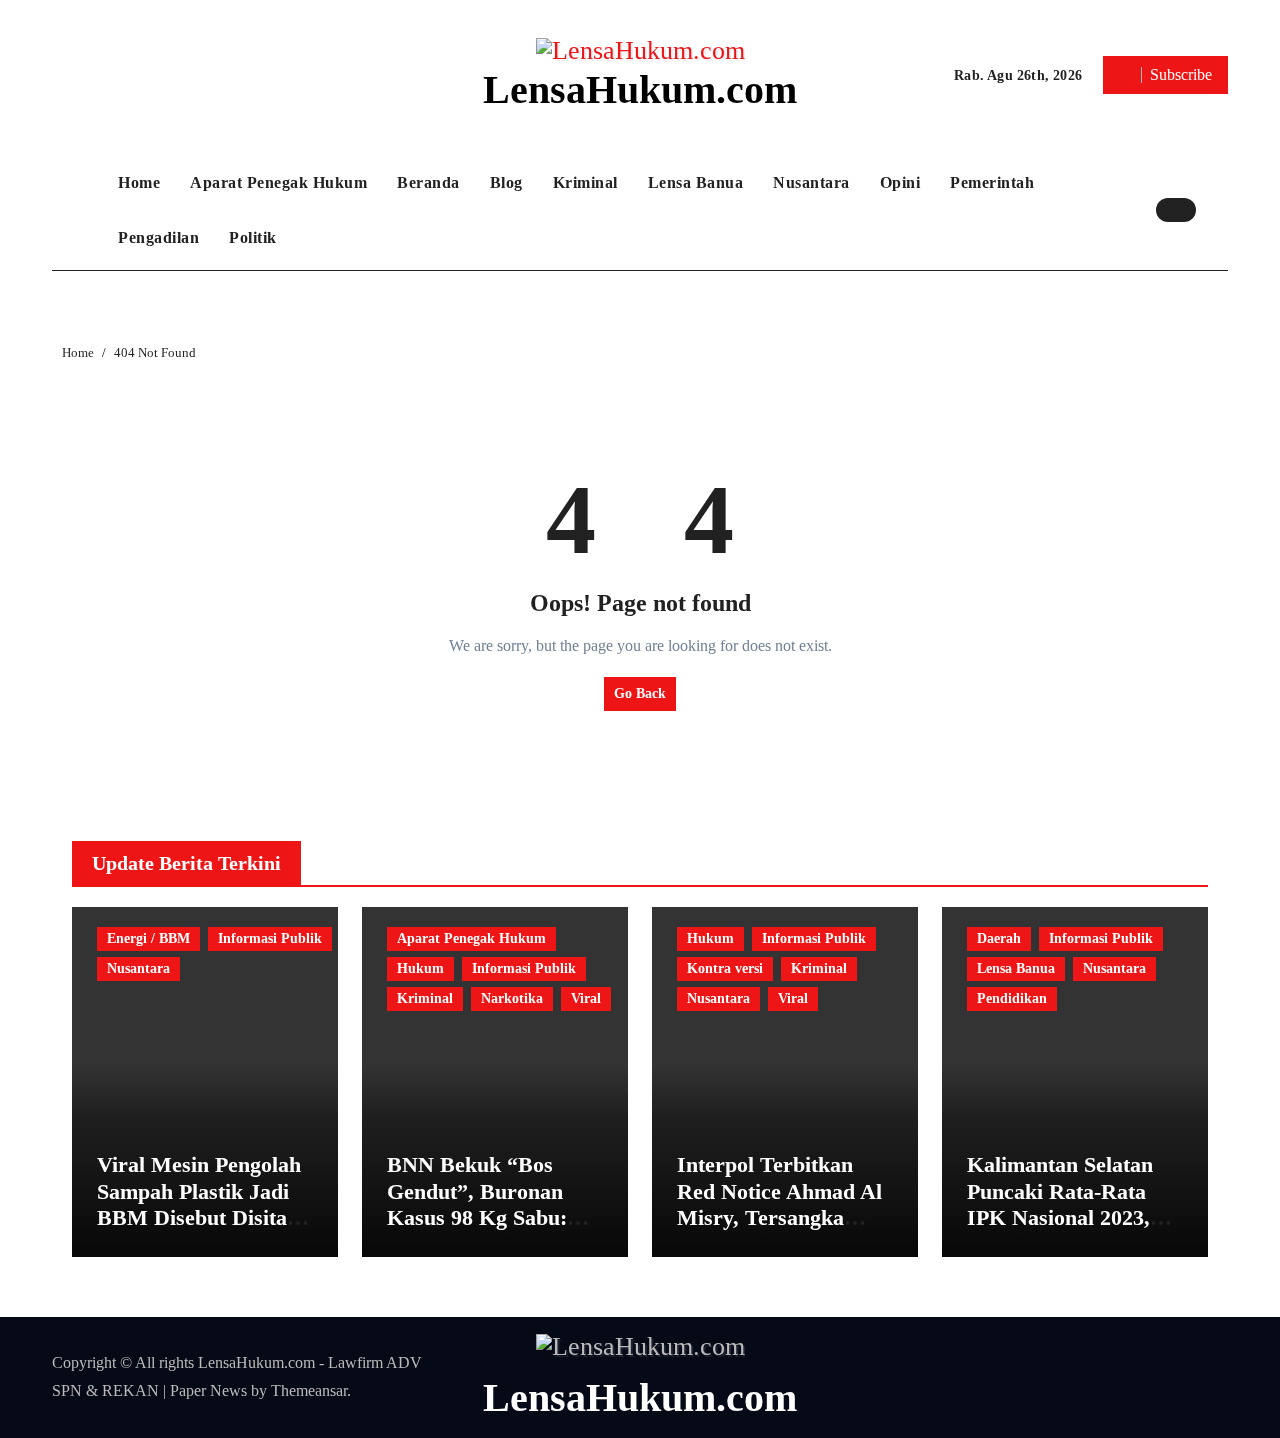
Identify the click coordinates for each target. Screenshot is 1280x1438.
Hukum (420, 968)
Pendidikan (1012, 998)
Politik (253, 237)
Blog (506, 182)
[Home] (80, 210)
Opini (900, 182)
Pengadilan (158, 237)
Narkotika (512, 998)
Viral (586, 998)
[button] (1217, 210)
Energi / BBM (148, 938)
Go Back (640, 693)
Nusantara (811, 182)
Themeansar (309, 1390)
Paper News (208, 1390)
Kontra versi (725, 968)
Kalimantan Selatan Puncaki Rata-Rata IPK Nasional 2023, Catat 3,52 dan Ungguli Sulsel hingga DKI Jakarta (1069, 1230)
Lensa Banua (696, 182)
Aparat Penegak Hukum (278, 182)
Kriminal (585, 182)
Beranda (428, 182)
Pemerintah (992, 182)
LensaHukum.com (640, 89)
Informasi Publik (270, 938)
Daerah (999, 938)
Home (139, 182)
